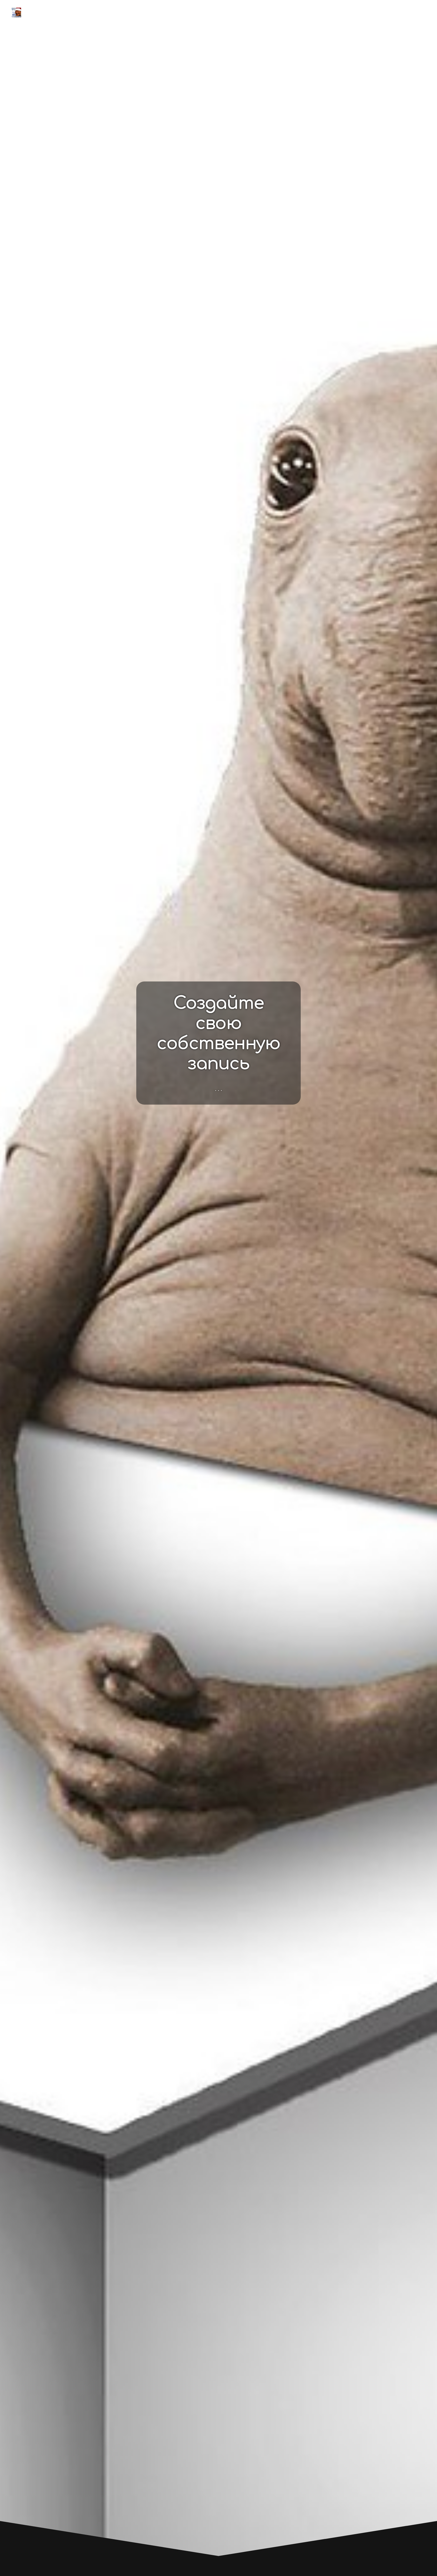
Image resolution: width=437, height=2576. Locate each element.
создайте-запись (307, 12)
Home (261, 12)
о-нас (354, 12)
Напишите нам (397, 12)
